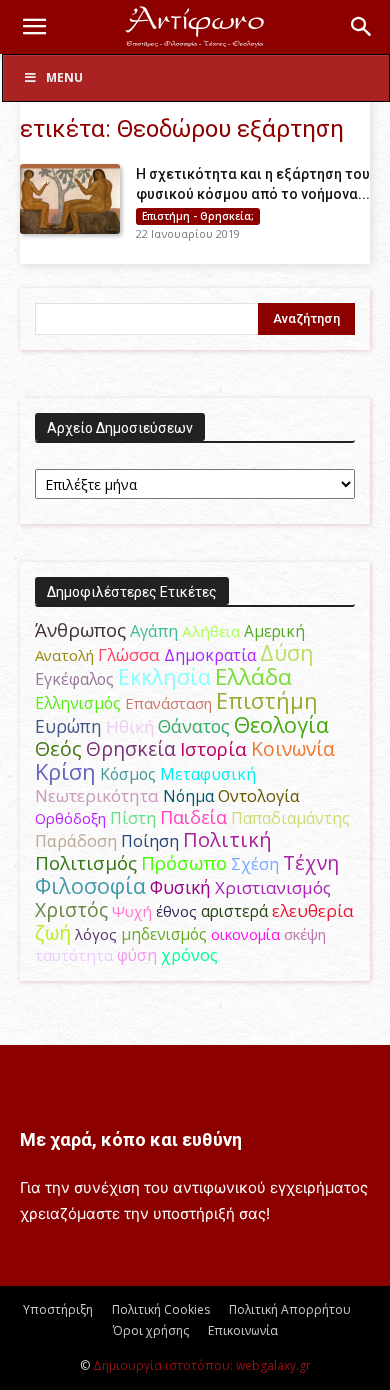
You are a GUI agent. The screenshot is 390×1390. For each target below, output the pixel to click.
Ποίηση (150, 841)
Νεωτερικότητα (97, 795)
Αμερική (274, 631)
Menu (64, 77)
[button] (34, 27)
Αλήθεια (211, 631)
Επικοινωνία (243, 1330)
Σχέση (255, 864)
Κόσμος (128, 774)
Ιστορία (213, 748)
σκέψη (305, 934)
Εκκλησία (164, 676)
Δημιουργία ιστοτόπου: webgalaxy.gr (202, 1365)
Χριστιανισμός (273, 887)
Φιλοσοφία (90, 885)
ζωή (53, 932)
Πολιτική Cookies (161, 1309)
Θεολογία (281, 724)
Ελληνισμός (78, 703)
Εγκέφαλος (74, 679)
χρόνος (189, 955)
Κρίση (65, 771)
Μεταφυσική (208, 774)
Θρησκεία (131, 748)
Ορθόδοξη (70, 818)
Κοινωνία (293, 748)
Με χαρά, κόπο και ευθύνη (131, 1139)
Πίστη (133, 818)
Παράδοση (76, 840)
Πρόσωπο (184, 863)
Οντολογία (259, 796)
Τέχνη (311, 862)
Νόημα (188, 796)
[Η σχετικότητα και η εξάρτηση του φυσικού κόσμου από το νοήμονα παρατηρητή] (70, 199)
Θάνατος (194, 726)
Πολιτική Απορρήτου (290, 1309)
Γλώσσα (129, 654)
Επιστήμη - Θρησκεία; (198, 216)
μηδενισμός (164, 934)
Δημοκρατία (210, 655)
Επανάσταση (168, 703)
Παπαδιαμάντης (290, 818)
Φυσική (180, 887)
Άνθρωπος (80, 630)
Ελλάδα (253, 676)
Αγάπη (154, 631)
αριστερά (234, 911)
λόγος (96, 934)
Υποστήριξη (58, 1309)
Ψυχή (132, 911)
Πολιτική (227, 839)
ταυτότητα (74, 955)
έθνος (176, 911)
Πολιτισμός (86, 863)
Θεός (58, 748)
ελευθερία (313, 910)
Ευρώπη (68, 726)
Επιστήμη (267, 700)
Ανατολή (64, 655)
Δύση (287, 652)
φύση (137, 955)
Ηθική (130, 726)
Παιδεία (193, 817)
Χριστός (71, 909)
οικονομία (245, 934)
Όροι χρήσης (151, 1330)
